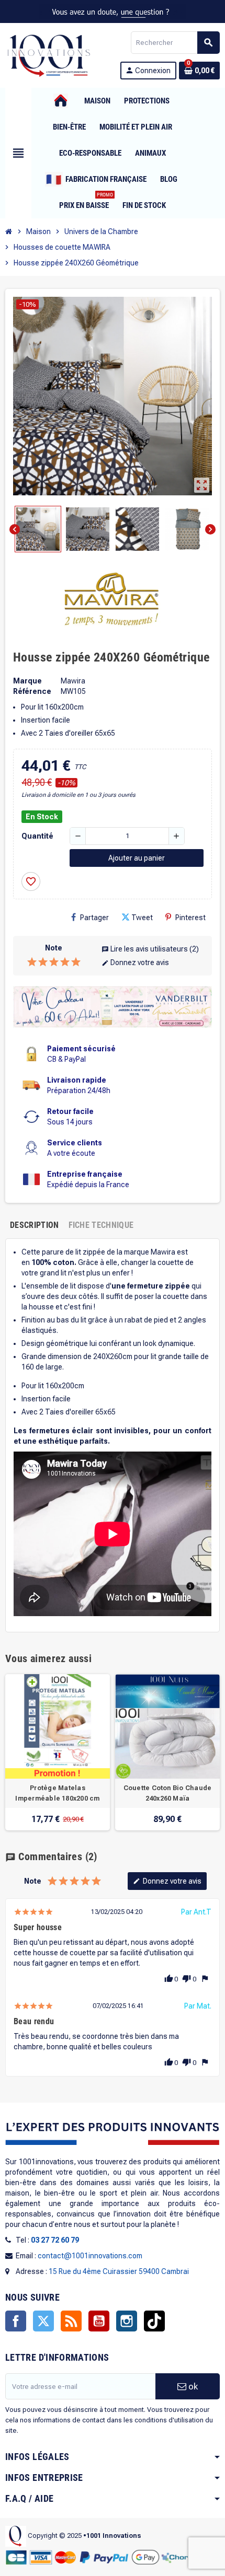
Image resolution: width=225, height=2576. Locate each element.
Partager (94, 918)
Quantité (37, 836)
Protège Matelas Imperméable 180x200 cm (57, 1793)
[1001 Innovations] (48, 55)
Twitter (43, 2321)
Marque (27, 681)
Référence (32, 691)
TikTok (154, 2321)
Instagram (127, 2321)
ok (192, 2386)
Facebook (16, 2321)
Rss (71, 2321)
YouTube (99, 2321)
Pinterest (190, 918)
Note (54, 948)
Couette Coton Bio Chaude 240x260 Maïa (168, 1793)
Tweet (142, 918)
